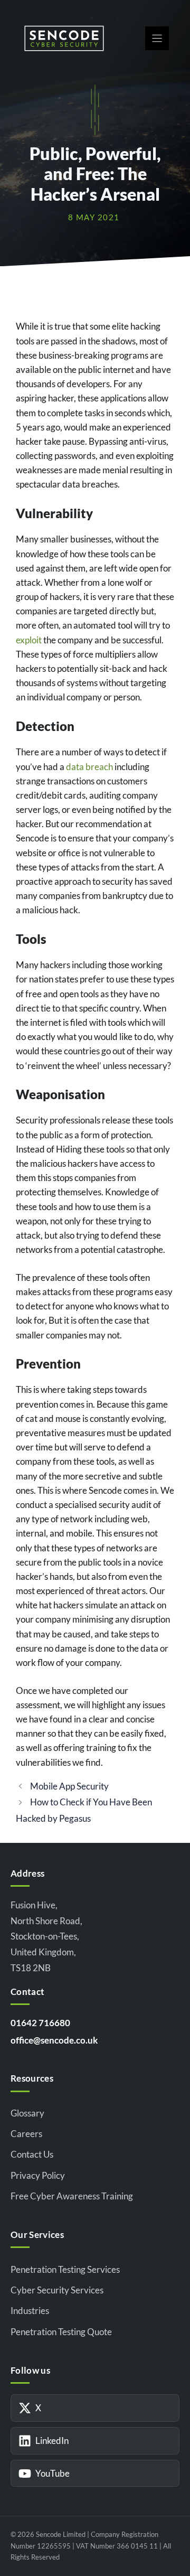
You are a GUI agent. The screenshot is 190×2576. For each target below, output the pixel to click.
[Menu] (157, 38)
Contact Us (32, 2154)
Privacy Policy (38, 2175)
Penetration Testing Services (65, 2269)
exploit (29, 640)
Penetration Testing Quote (61, 2332)
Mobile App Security (69, 1786)
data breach (89, 767)
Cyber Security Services (57, 2290)
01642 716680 (40, 2023)
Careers (26, 2134)
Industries (30, 2311)
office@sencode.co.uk (54, 2040)
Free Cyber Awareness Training (72, 2196)
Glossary (27, 2113)
